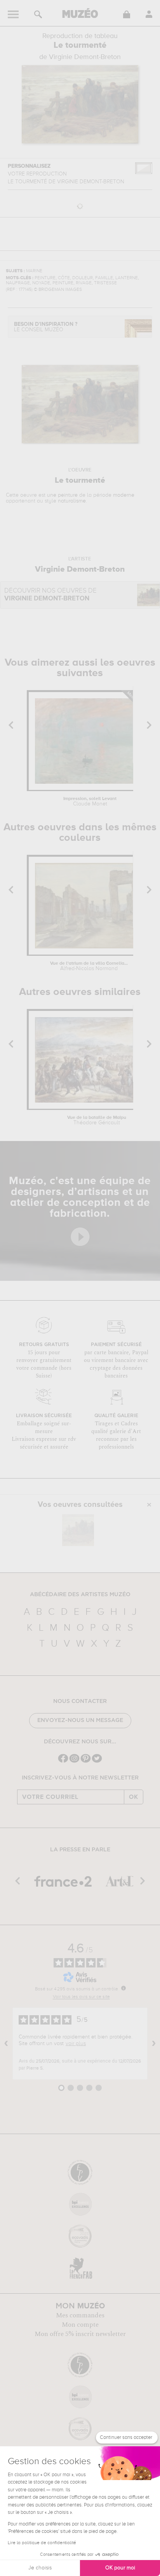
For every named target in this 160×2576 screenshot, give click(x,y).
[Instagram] (74, 1762)
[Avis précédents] (6, 2044)
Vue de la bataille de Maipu (97, 1120)
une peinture (62, 495)
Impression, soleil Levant (90, 802)
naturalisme (72, 501)
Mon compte (80, 2325)
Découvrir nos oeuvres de (50, 595)
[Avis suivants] (154, 2044)
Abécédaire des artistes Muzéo (80, 1595)
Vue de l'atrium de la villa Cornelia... (89, 966)
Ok (134, 1797)
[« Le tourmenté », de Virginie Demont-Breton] (78, 1530)
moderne (124, 495)
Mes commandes (80, 2315)
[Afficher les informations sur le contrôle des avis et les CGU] (123, 1988)
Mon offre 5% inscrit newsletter (80, 2334)
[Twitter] (97, 1762)
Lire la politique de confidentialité (42, 2543)
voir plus (76, 2044)
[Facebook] (63, 1762)
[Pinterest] (86, 1762)
